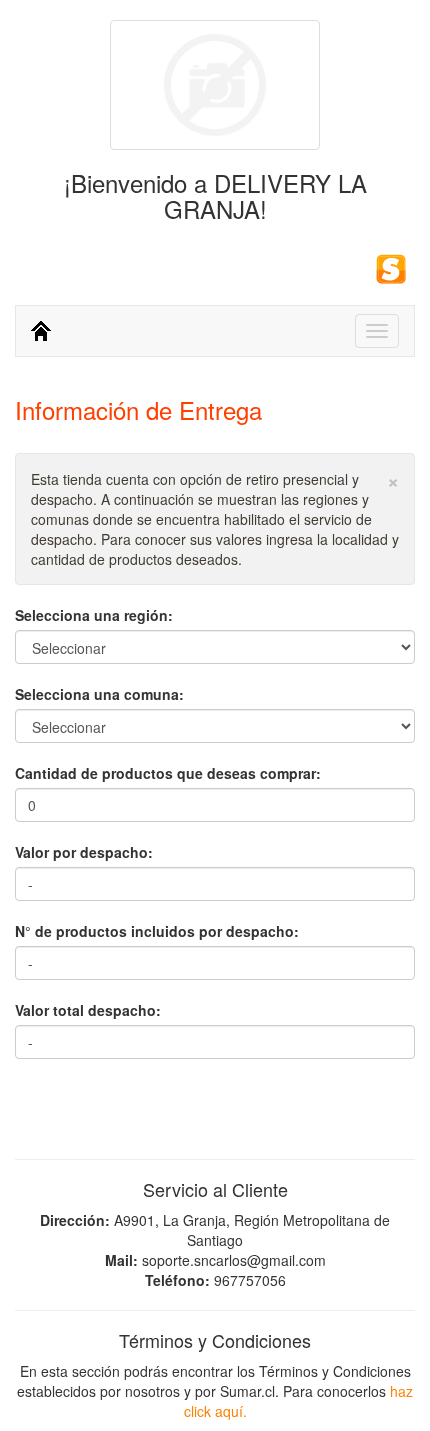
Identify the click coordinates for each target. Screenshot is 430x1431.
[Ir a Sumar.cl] (391, 266)
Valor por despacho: (84, 852)
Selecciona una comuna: (99, 694)
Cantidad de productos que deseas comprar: (168, 773)
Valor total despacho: (88, 1010)
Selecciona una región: (94, 615)
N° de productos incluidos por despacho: (157, 931)
